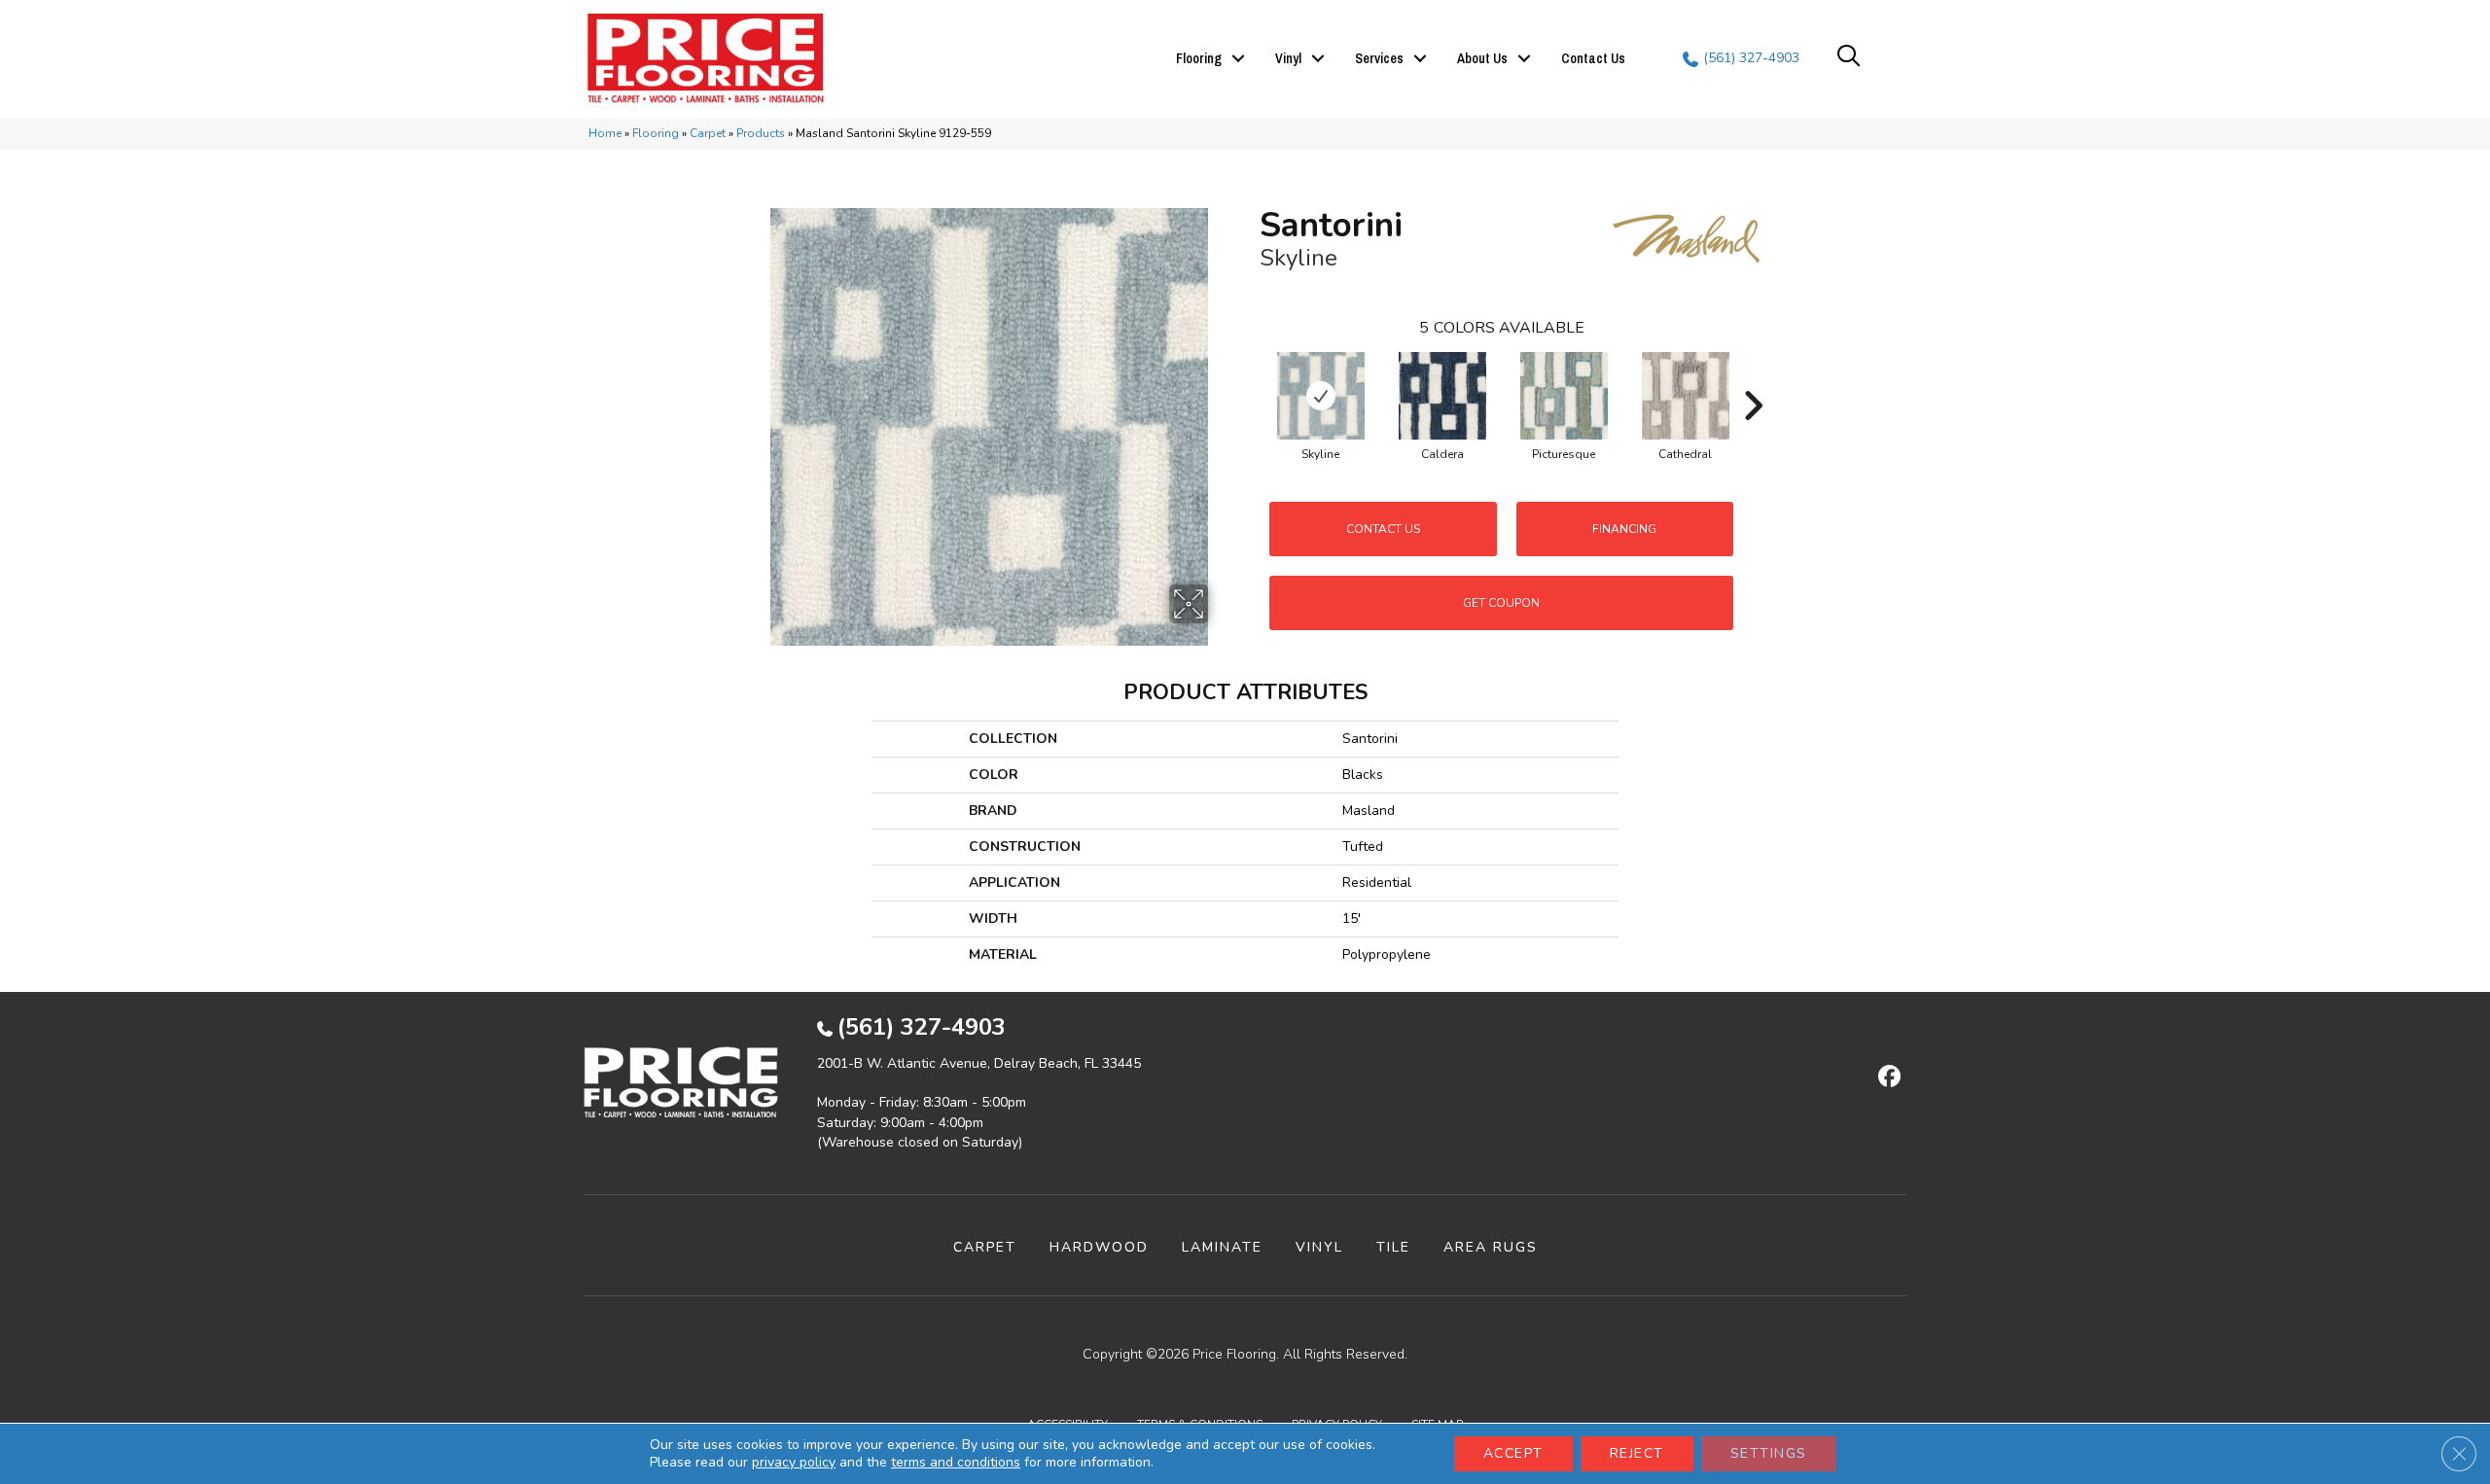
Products (761, 133)
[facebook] (1886, 1078)
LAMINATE (1222, 1247)
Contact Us (1593, 58)
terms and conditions (956, 1462)
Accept (1513, 1453)
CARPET (985, 1247)
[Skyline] (1321, 396)
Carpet (708, 133)
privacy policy (794, 1462)
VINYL (1319, 1247)
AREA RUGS (1491, 1247)
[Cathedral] (1686, 396)
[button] (1238, 58)
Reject (1637, 1453)
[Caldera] (1442, 396)
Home (605, 133)
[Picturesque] (1564, 396)
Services (1379, 58)
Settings (1769, 1453)
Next (1753, 376)
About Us (1482, 58)
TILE (1393, 1247)
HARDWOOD (1099, 1247)
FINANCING (1624, 529)
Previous (1250, 376)
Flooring (1199, 58)
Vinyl (1288, 58)
